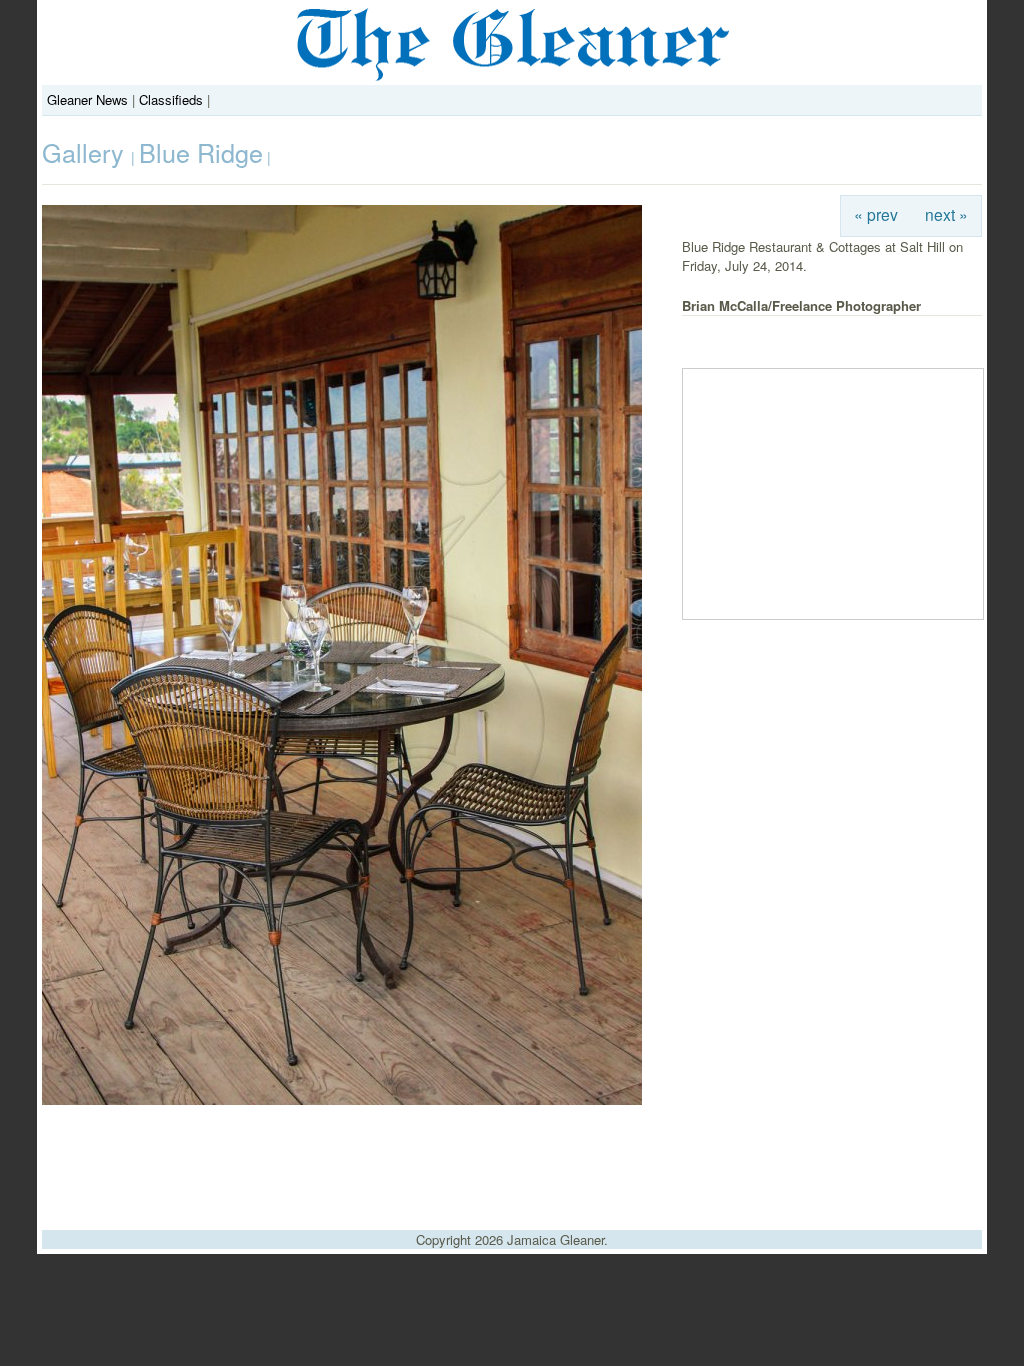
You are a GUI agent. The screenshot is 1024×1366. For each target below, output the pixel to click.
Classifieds (171, 99)
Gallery (86, 152)
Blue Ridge (201, 152)
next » (946, 214)
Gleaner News (87, 99)
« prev (876, 214)
